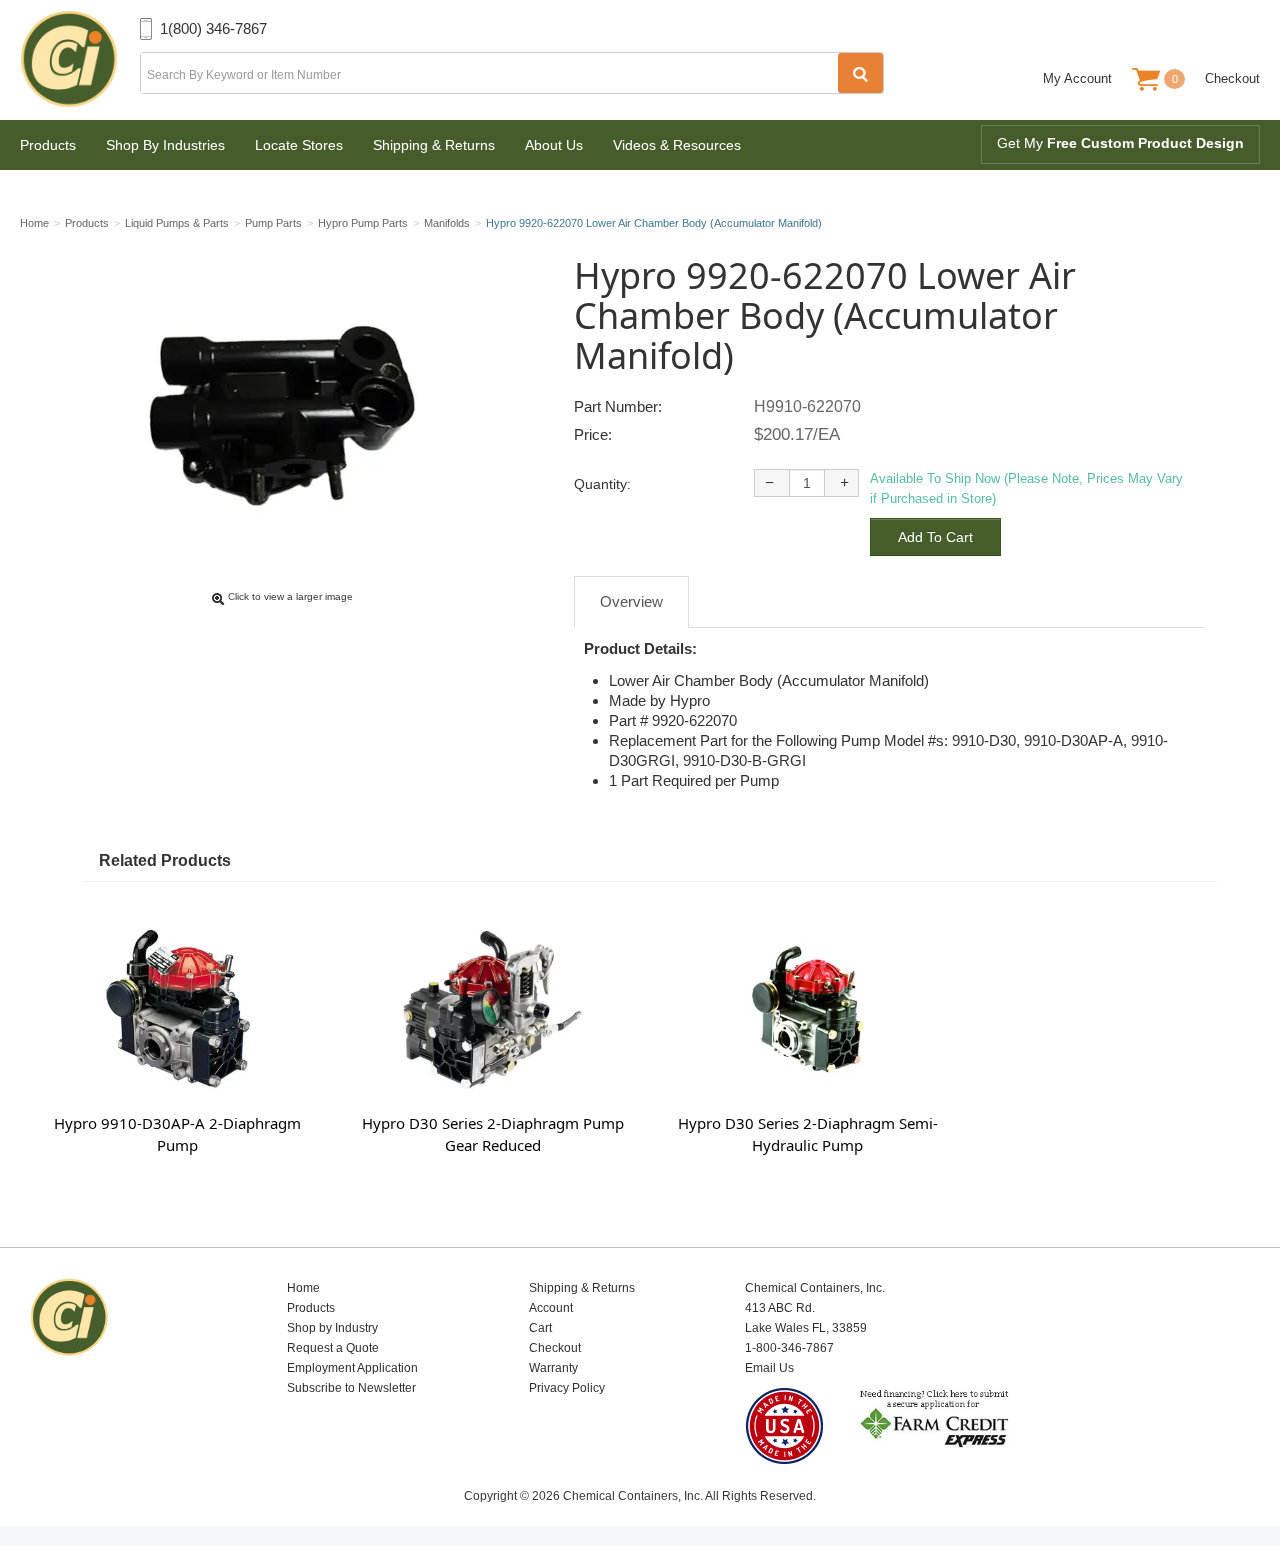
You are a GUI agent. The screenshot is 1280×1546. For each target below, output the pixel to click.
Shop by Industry (332, 1328)
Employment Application (352, 1368)
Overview (631, 601)
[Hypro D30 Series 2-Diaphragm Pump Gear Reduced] (492, 1007)
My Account (1077, 78)
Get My (1120, 143)
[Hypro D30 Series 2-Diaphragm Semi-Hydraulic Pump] (807, 1007)
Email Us (769, 1368)
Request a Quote (333, 1348)
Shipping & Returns (434, 145)
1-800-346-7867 (789, 1348)
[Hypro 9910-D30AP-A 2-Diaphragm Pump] (177, 1007)
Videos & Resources (677, 145)
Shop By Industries (165, 145)
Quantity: (602, 484)
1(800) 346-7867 (213, 28)
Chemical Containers (80, 60)
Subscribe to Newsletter (351, 1388)
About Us (554, 145)
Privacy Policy (567, 1388)
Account (551, 1308)
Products (48, 145)
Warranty (553, 1368)
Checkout (1232, 78)
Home (303, 1288)
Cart (540, 1328)
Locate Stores (299, 145)
